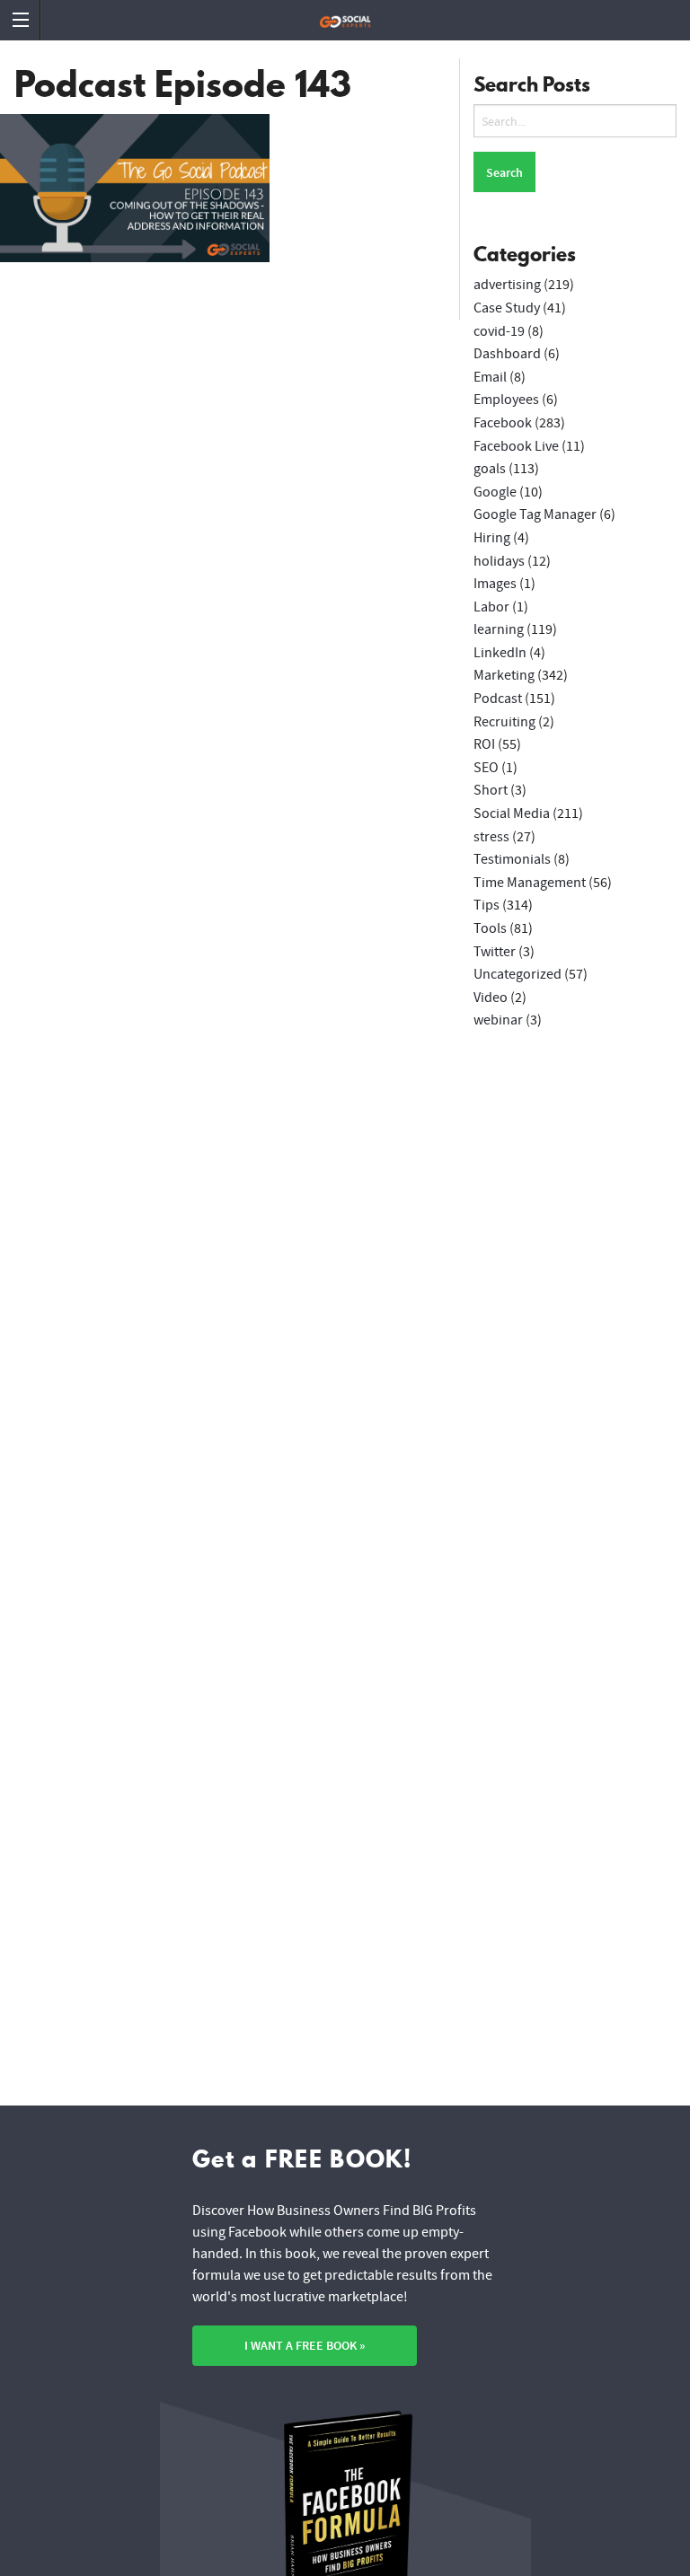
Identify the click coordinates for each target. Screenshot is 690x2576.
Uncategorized (517, 974)
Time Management (530, 883)
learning (499, 629)
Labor (491, 607)
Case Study (507, 308)
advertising (507, 285)
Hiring (492, 538)
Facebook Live (516, 446)
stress (491, 837)
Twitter (495, 952)
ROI (484, 744)
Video (491, 998)
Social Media (512, 813)
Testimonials (512, 859)
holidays (499, 561)
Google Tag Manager (535, 514)
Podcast (498, 699)
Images (495, 584)
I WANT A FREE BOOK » (305, 2346)
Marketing (504, 675)
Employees (506, 400)
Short (491, 790)
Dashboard (507, 354)
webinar (498, 1020)
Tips (487, 905)
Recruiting (504, 722)
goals (490, 469)
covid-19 (499, 331)
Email (490, 377)
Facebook (503, 423)
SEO (486, 768)
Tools (490, 928)
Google (495, 492)
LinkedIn (500, 653)
